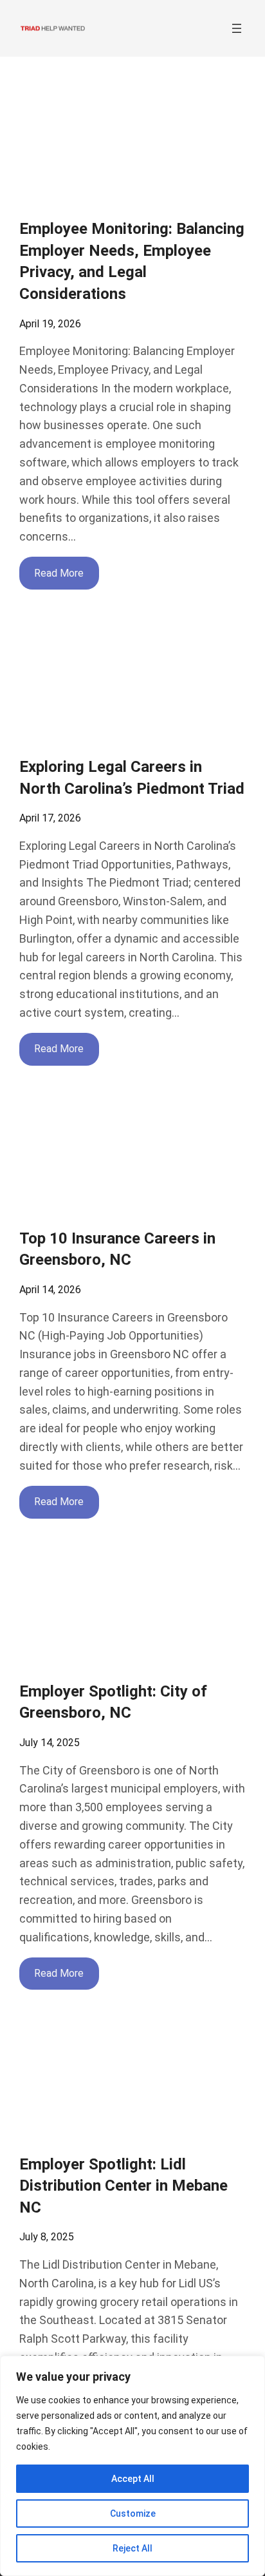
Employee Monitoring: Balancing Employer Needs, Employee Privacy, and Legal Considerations (132, 261)
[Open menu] (237, 28)
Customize (133, 2514)
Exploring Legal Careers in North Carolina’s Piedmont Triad (132, 778)
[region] (132, 2466)
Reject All (132, 2548)
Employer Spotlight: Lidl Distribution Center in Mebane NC (123, 2186)
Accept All (133, 2479)
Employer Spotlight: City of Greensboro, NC (113, 1702)
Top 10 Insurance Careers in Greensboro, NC (117, 1249)
